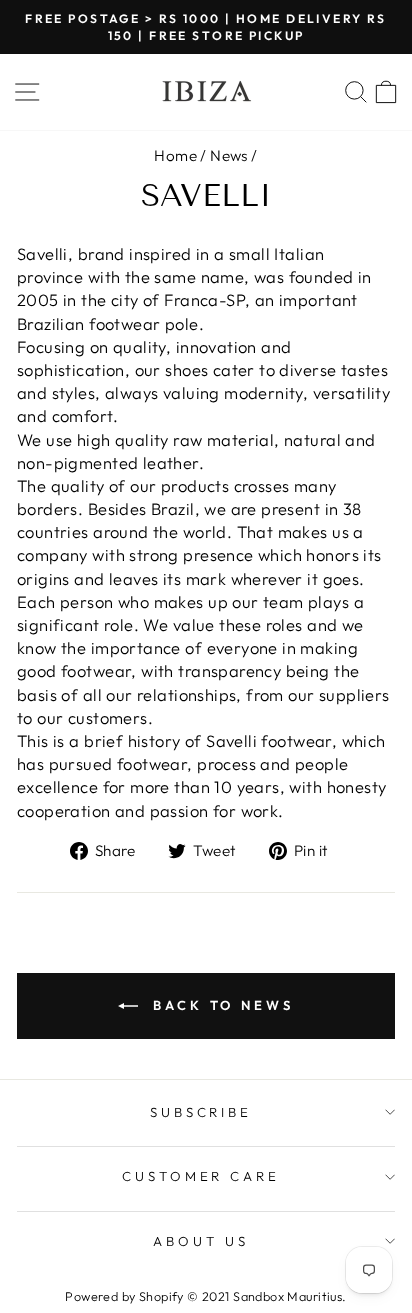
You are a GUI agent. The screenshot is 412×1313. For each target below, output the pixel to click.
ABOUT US (201, 1241)
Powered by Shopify (124, 1296)
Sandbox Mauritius (287, 1296)
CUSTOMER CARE (201, 1176)
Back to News (220, 1005)
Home (175, 155)
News (229, 155)
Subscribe (201, 1112)
